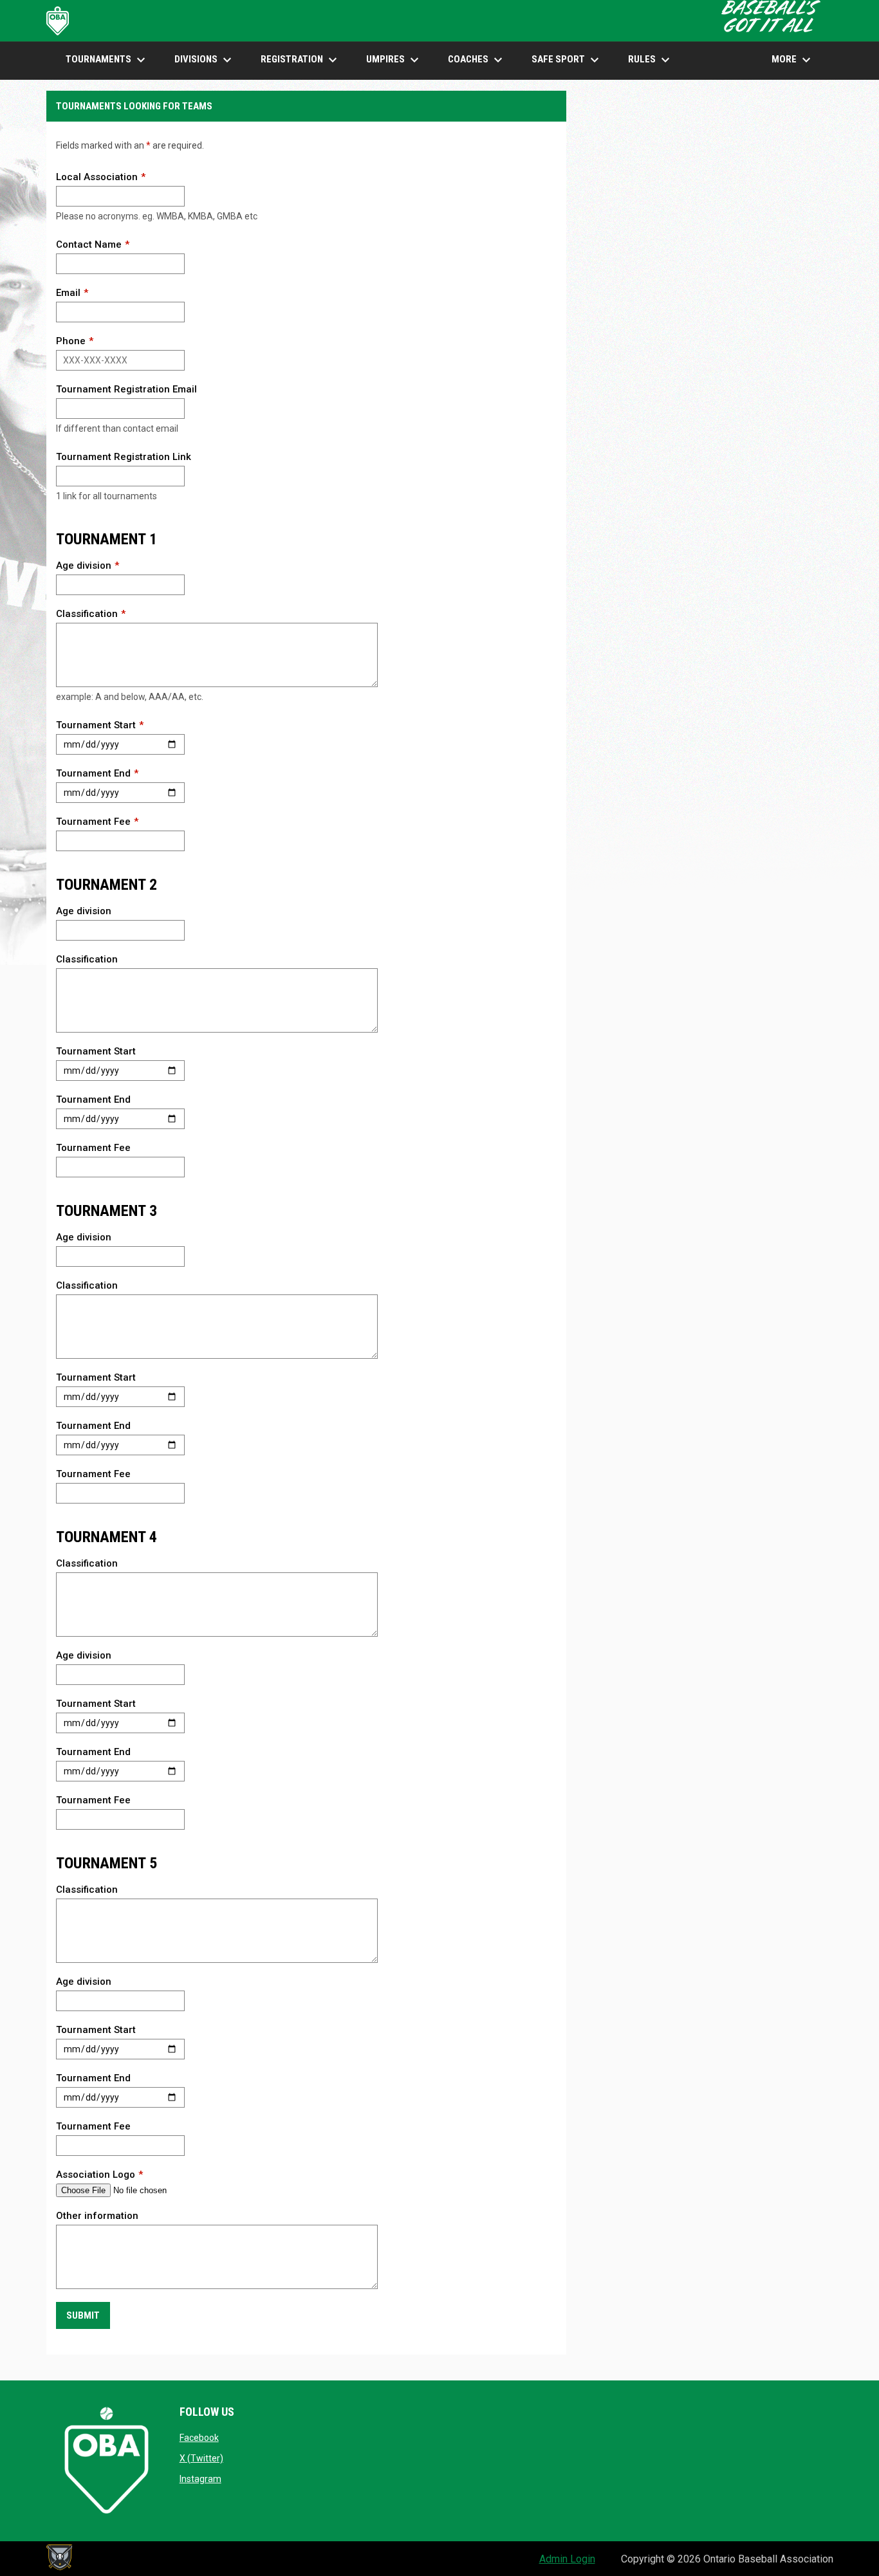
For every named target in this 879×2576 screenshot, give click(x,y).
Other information (97, 2216)
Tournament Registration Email (126, 389)
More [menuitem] (793, 60)
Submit (83, 2315)
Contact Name (89, 244)
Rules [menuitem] (651, 60)
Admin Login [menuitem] (567, 2559)
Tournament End (93, 773)
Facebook (199, 2438)
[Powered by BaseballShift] (59, 2557)
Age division (84, 566)
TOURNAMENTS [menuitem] (107, 60)
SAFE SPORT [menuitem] (567, 60)
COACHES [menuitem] (477, 60)
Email (68, 293)
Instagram (200, 2479)
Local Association (97, 177)
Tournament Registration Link (124, 457)
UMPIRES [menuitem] (394, 60)
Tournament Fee (93, 822)
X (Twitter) (201, 2458)
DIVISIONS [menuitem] (205, 60)
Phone (71, 341)
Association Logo (96, 2175)
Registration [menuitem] (301, 60)
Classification (87, 614)
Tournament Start (96, 725)
